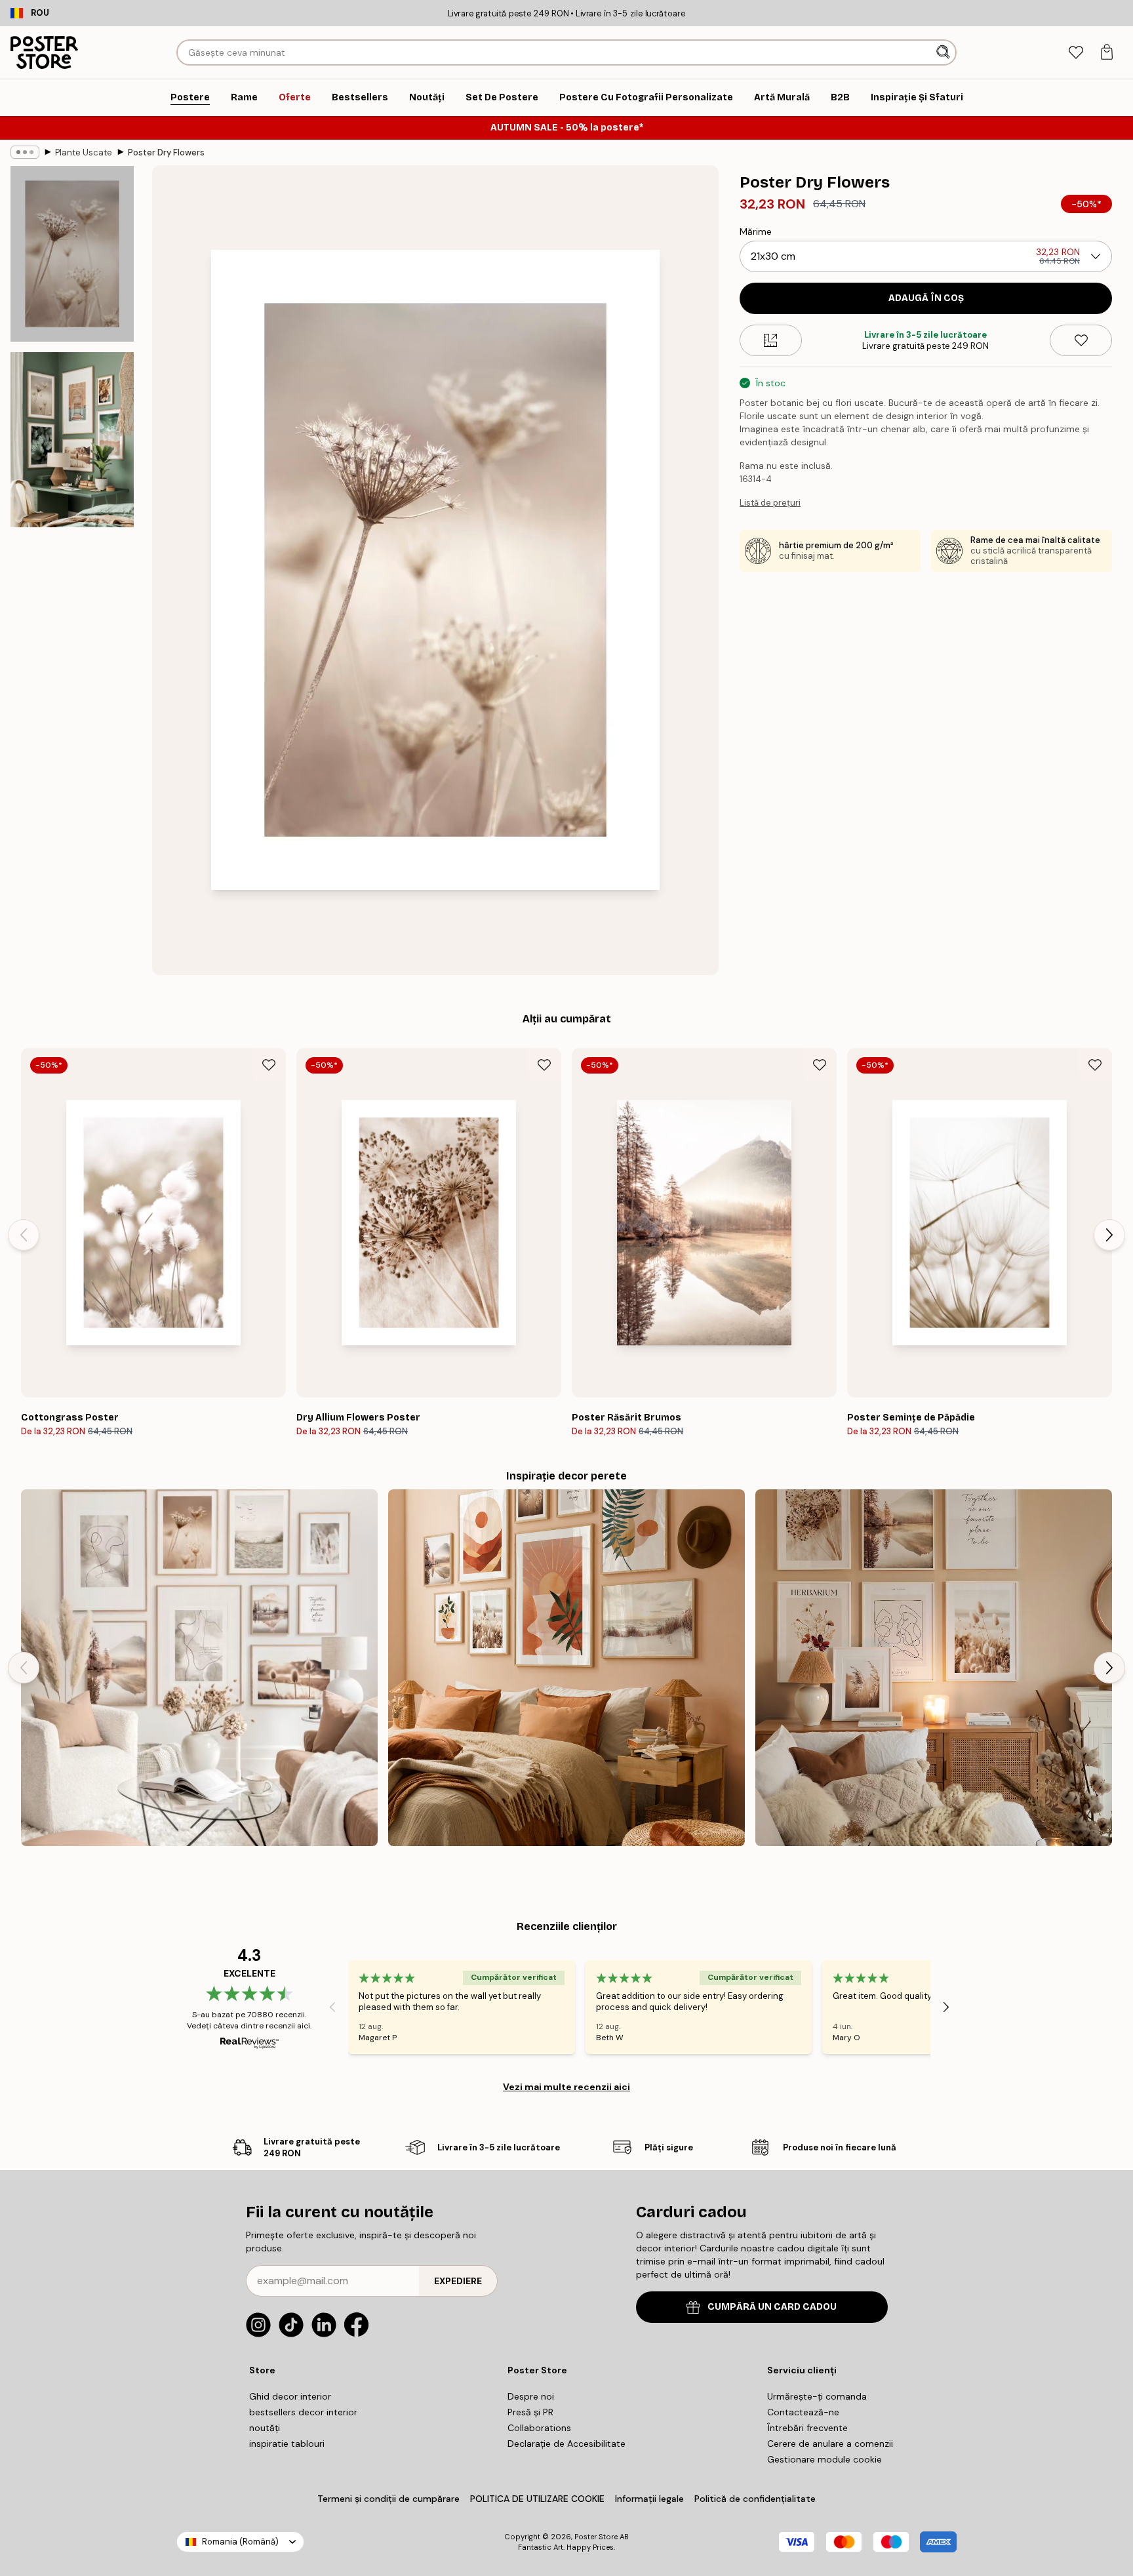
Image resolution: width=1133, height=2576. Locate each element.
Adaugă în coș (926, 298)
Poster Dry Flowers (166, 152)
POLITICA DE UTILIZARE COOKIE (537, 2499)
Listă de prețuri (770, 503)
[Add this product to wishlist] (1081, 340)
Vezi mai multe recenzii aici (566, 2087)
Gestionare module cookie (825, 2459)
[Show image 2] (72, 439)
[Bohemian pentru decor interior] (566, 1668)
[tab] (1076, 53)
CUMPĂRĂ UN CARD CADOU (772, 2307)
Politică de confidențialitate (755, 2499)
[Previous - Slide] (24, 1235)
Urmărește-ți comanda (817, 2396)
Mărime (756, 231)
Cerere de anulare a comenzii (830, 2444)
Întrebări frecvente (807, 2428)
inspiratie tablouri (287, 2444)
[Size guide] (771, 340)
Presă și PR (530, 2412)
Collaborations (539, 2428)
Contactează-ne (803, 2412)
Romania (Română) (240, 2542)
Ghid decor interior (290, 2396)
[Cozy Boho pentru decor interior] (934, 1668)
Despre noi (531, 2396)
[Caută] (944, 52)
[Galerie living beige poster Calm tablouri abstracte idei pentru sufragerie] (199, 1668)
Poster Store (596, 2537)
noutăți (265, 2428)
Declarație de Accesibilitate (566, 2444)
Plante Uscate (84, 152)
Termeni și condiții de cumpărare (388, 2499)
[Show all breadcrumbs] (25, 152)
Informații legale (649, 2499)
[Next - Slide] (1109, 1235)
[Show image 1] (72, 254)
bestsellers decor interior (303, 2412)
